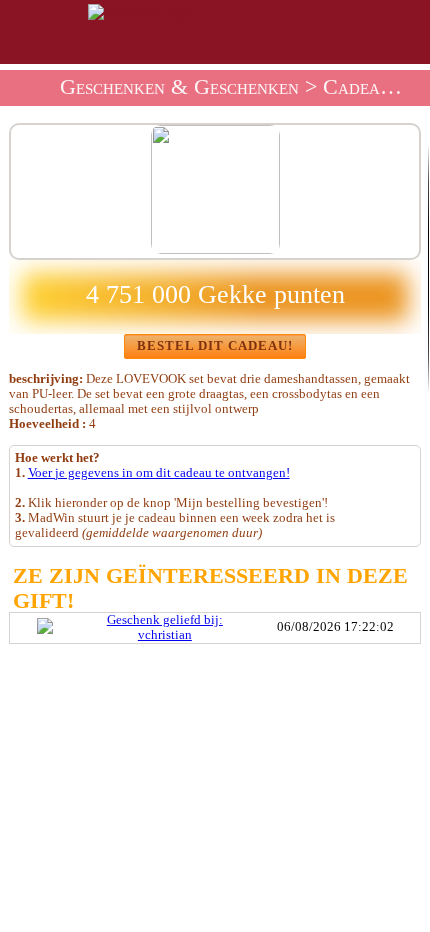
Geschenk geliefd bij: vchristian (165, 627)
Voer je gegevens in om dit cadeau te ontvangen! (159, 473)
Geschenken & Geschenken (179, 87)
